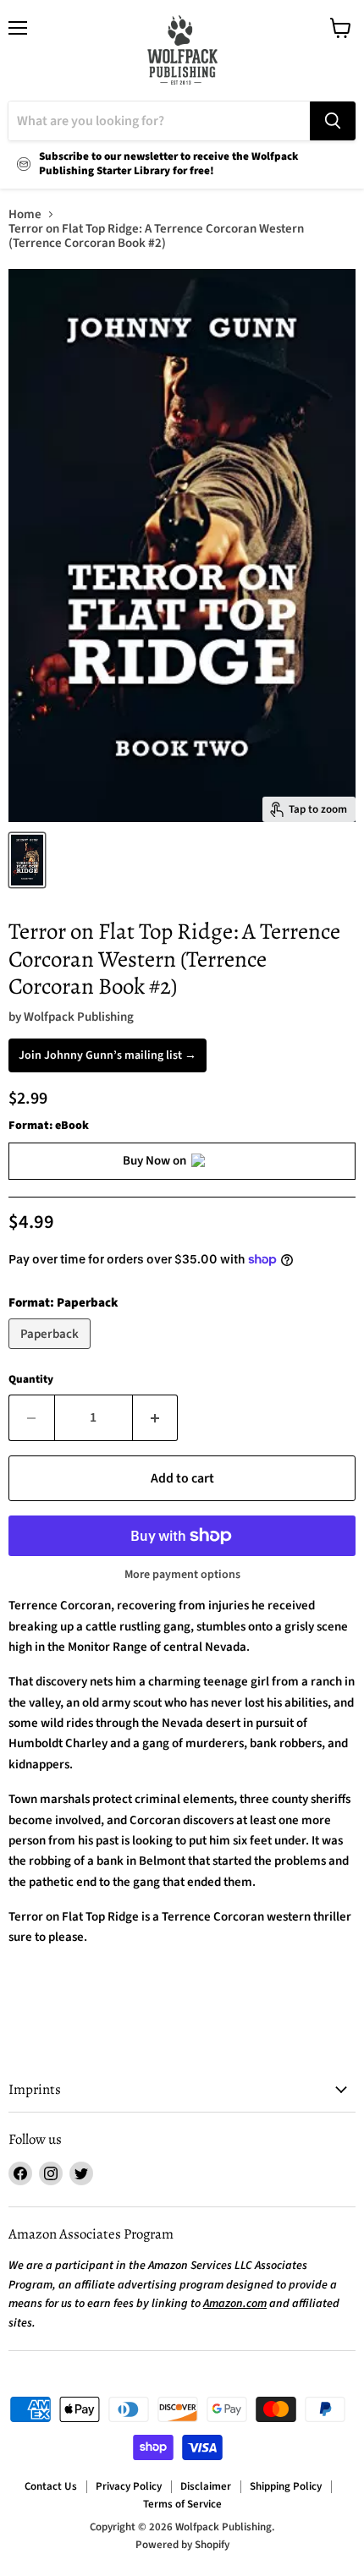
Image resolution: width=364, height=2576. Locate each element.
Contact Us (51, 2486)
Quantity (31, 1380)
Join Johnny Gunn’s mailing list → (108, 1055)
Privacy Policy (129, 2486)
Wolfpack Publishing (79, 1017)
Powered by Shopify (182, 2545)
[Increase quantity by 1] (156, 1417)
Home (25, 214)
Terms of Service (182, 2504)
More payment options (182, 1575)
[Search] (333, 121)
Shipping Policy (286, 2486)
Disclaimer (206, 2486)
